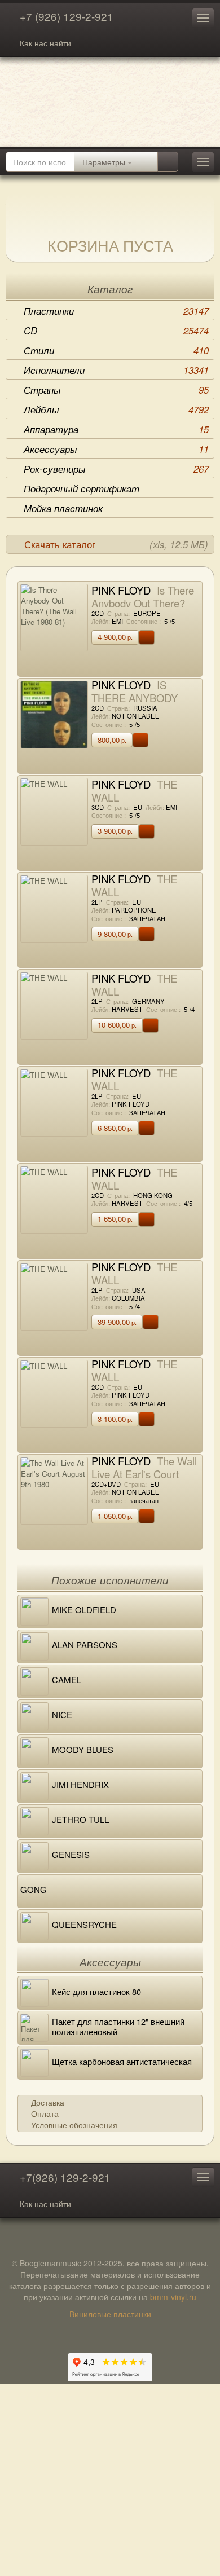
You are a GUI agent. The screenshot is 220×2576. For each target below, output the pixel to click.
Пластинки (116, 311)
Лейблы (116, 409)
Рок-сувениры (116, 469)
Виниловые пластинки (110, 2314)
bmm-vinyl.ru (173, 2297)
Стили (116, 350)
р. (115, 637)
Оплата (45, 2113)
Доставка (48, 2102)
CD (116, 331)
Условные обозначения (74, 2125)
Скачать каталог (116, 544)
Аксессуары (116, 449)
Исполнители (116, 370)
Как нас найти (45, 43)
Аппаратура (116, 429)
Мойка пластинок (63, 508)
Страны (116, 390)
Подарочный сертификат (82, 488)
